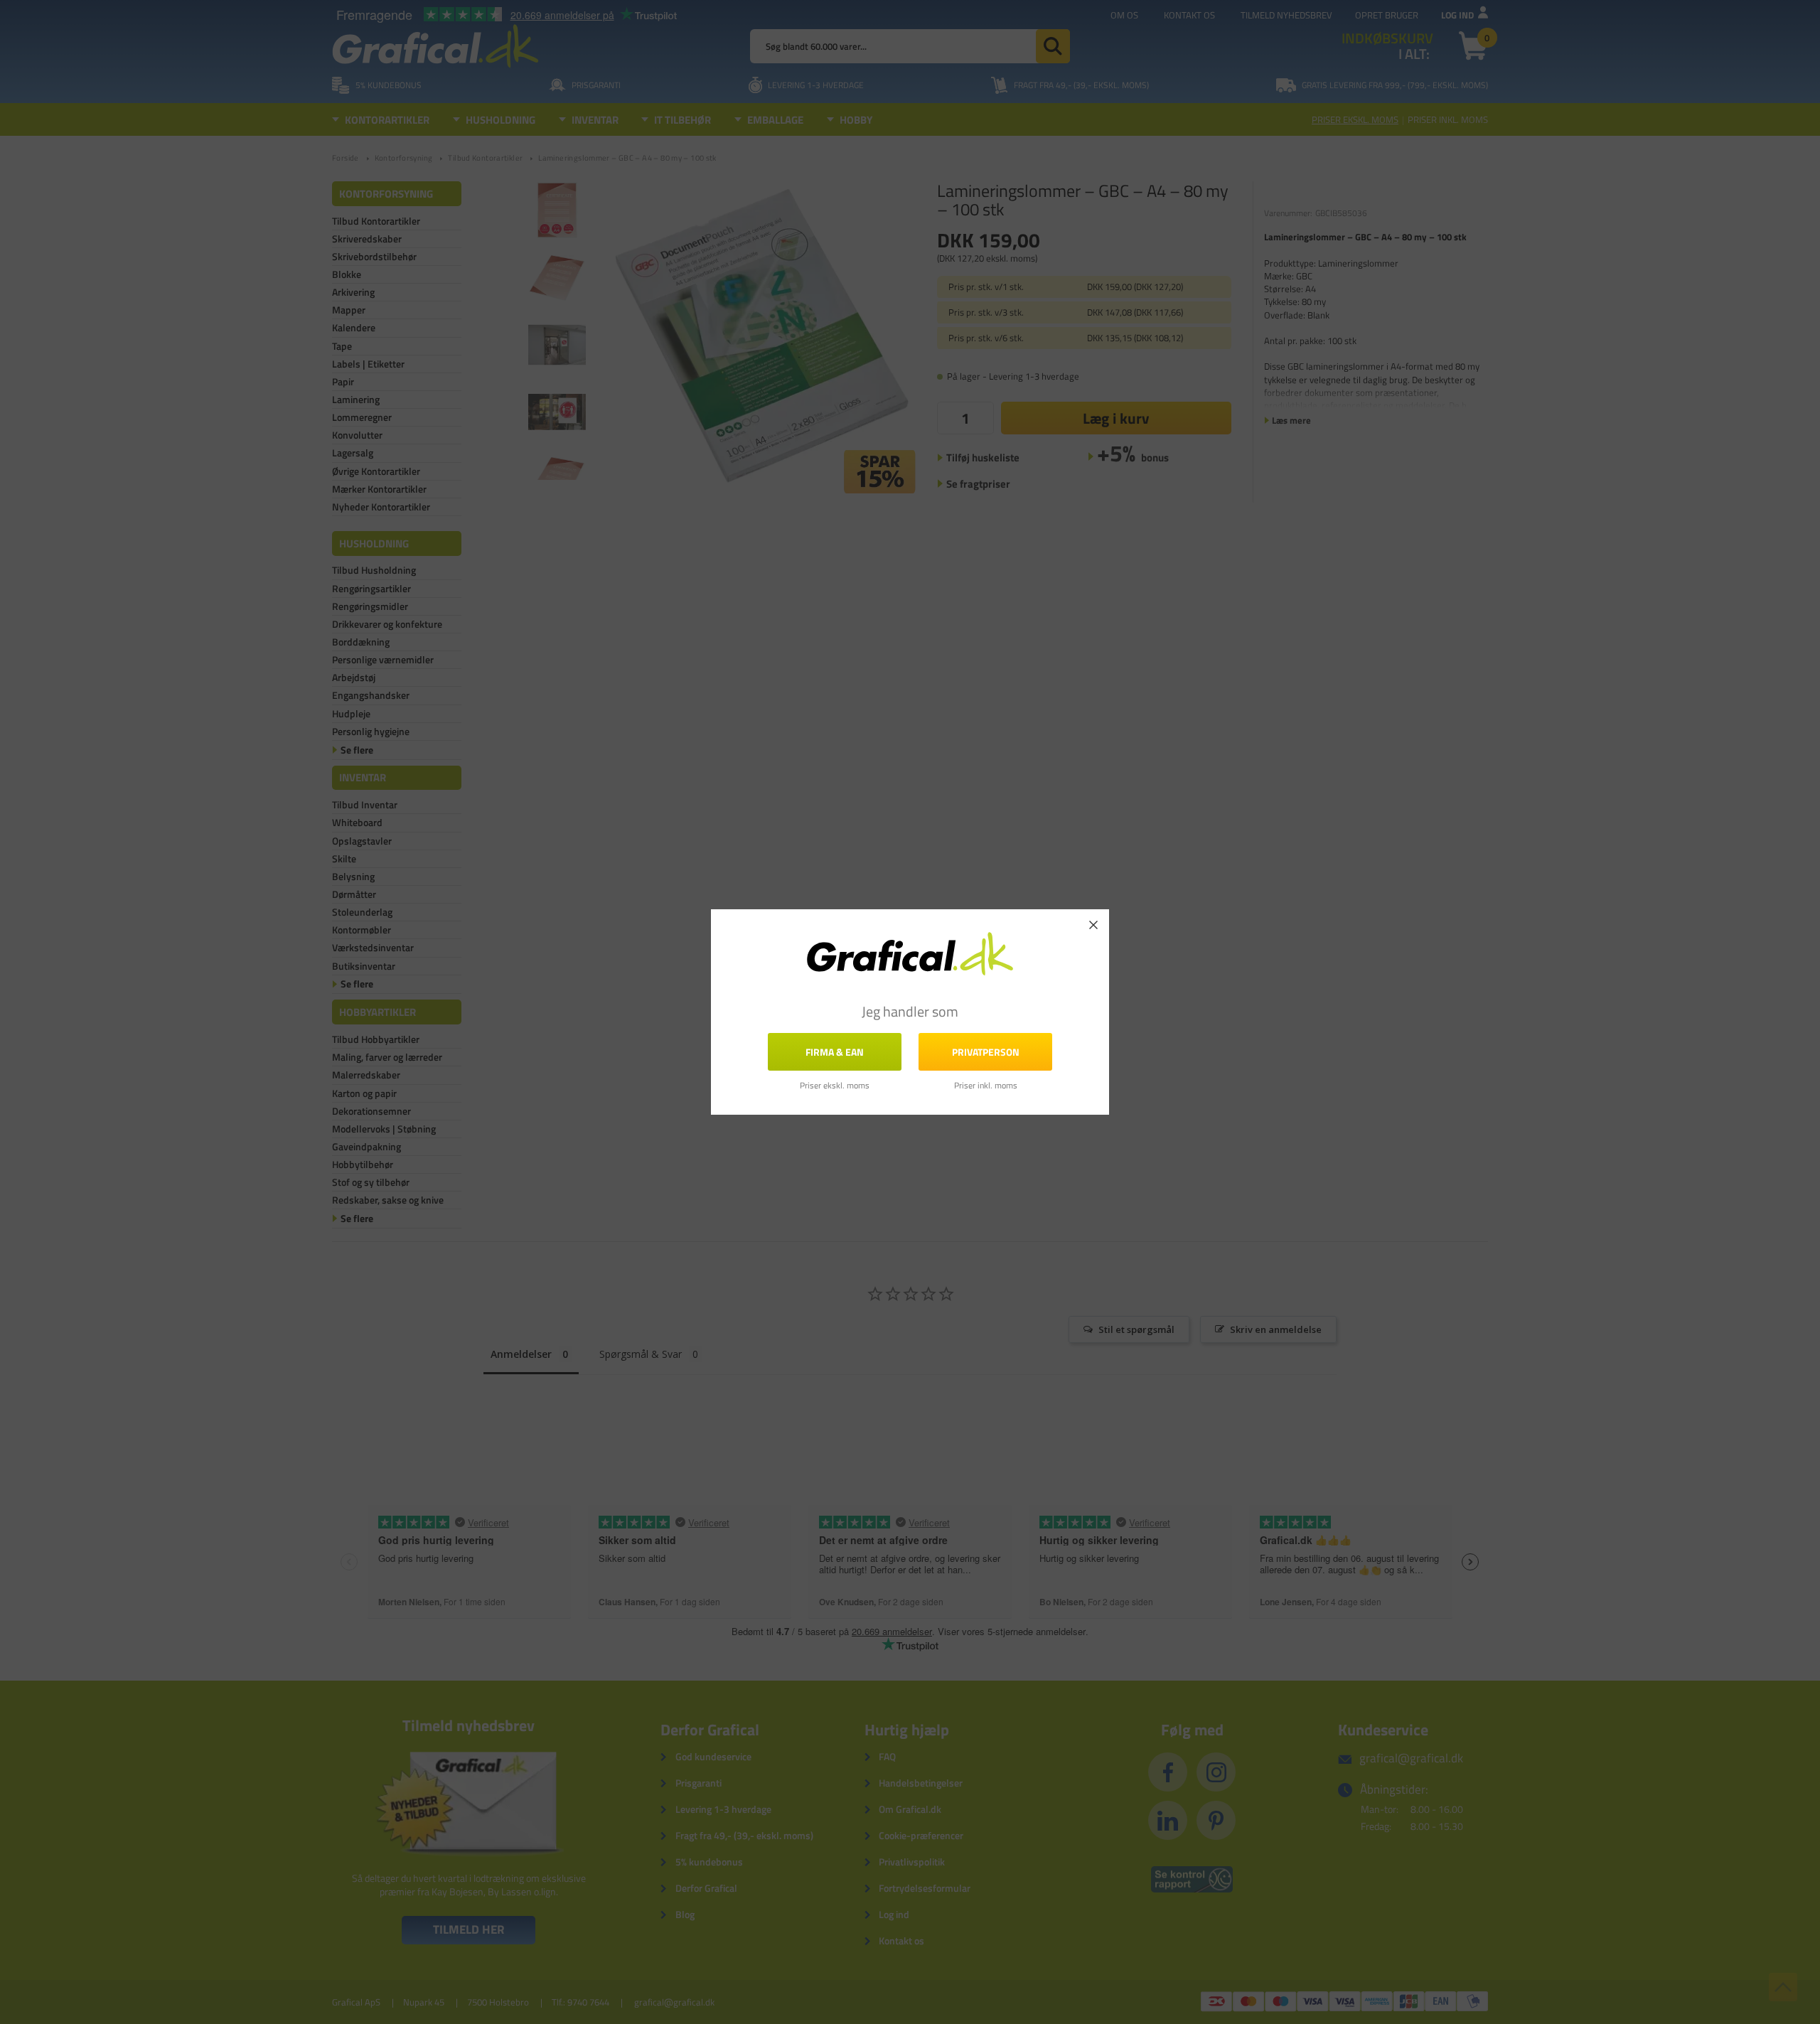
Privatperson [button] (986, 1052)
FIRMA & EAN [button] (835, 1052)
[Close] (1093, 925)
